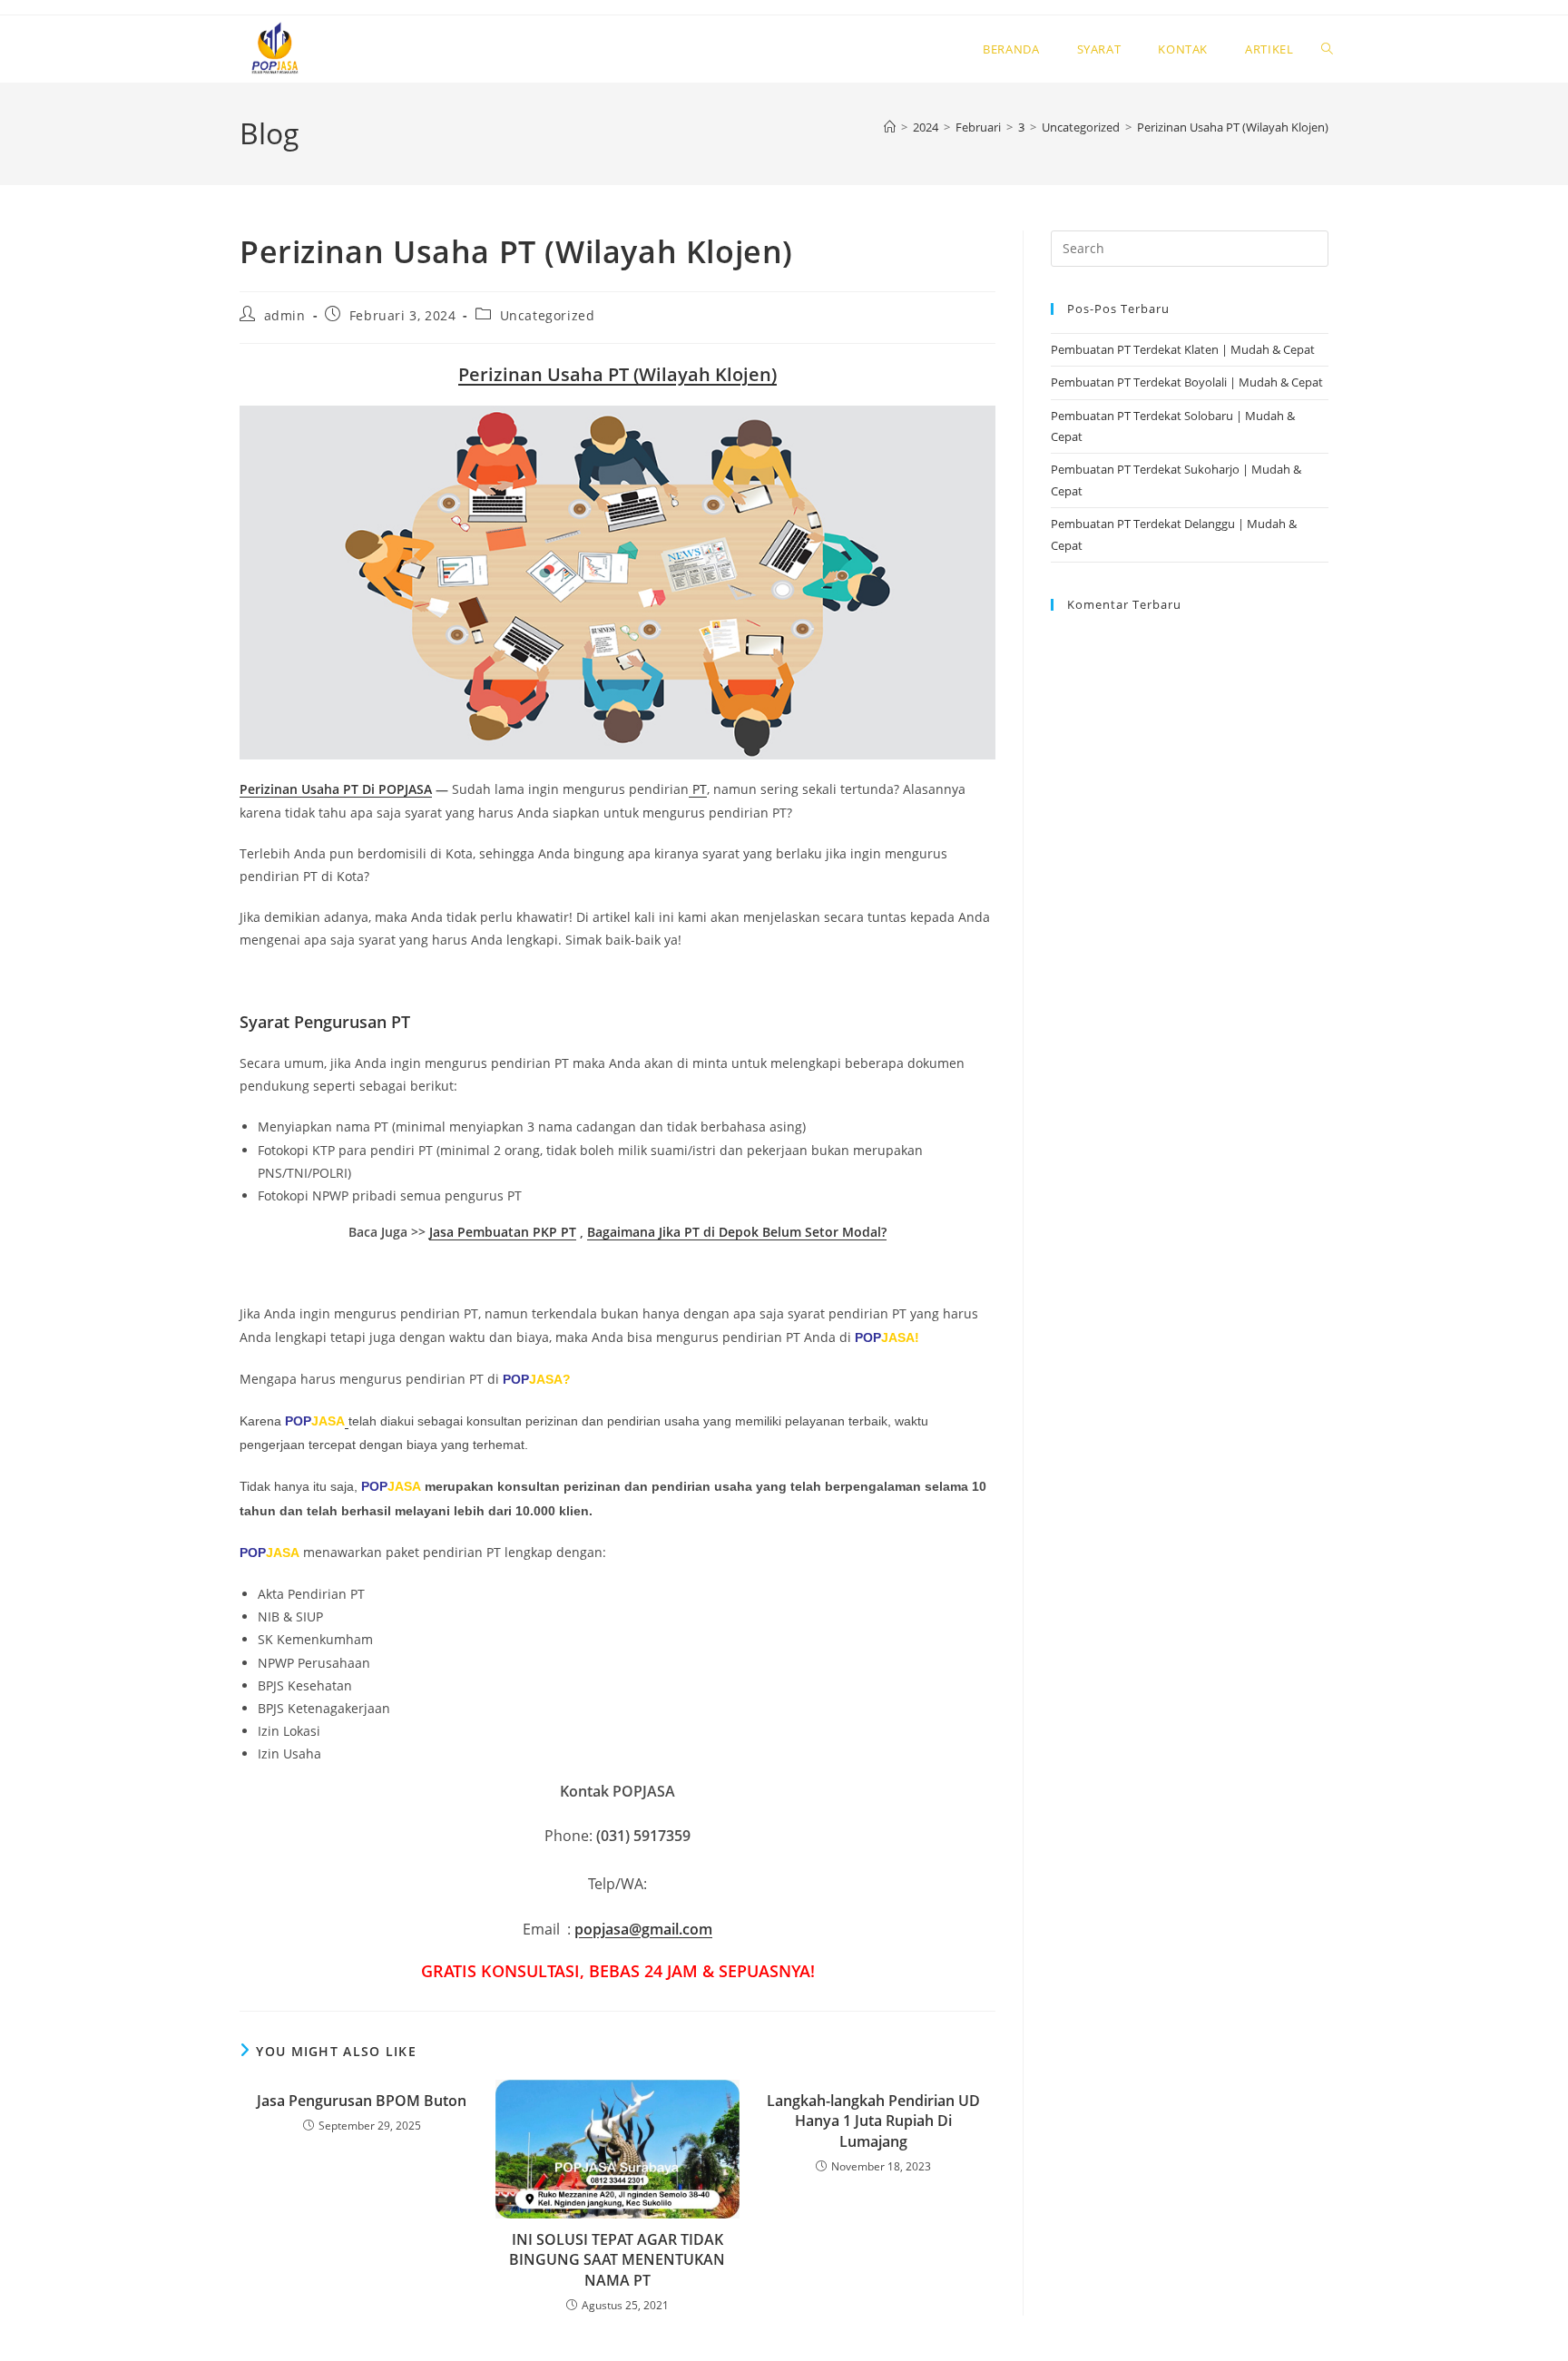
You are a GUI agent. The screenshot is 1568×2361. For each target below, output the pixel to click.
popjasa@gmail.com (643, 1929)
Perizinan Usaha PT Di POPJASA (336, 789)
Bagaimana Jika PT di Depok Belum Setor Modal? (737, 1232)
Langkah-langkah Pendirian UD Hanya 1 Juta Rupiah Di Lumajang (873, 2121)
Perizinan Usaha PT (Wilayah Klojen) (1233, 127)
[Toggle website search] (1327, 49)
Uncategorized (548, 315)
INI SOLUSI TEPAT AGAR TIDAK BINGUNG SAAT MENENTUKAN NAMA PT (617, 2260)
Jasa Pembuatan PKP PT (503, 1232)
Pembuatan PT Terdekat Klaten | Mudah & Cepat (1183, 349)
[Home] (890, 127)
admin (285, 315)
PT (698, 789)
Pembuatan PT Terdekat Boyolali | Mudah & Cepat (1187, 382)
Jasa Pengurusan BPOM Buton (362, 2101)
